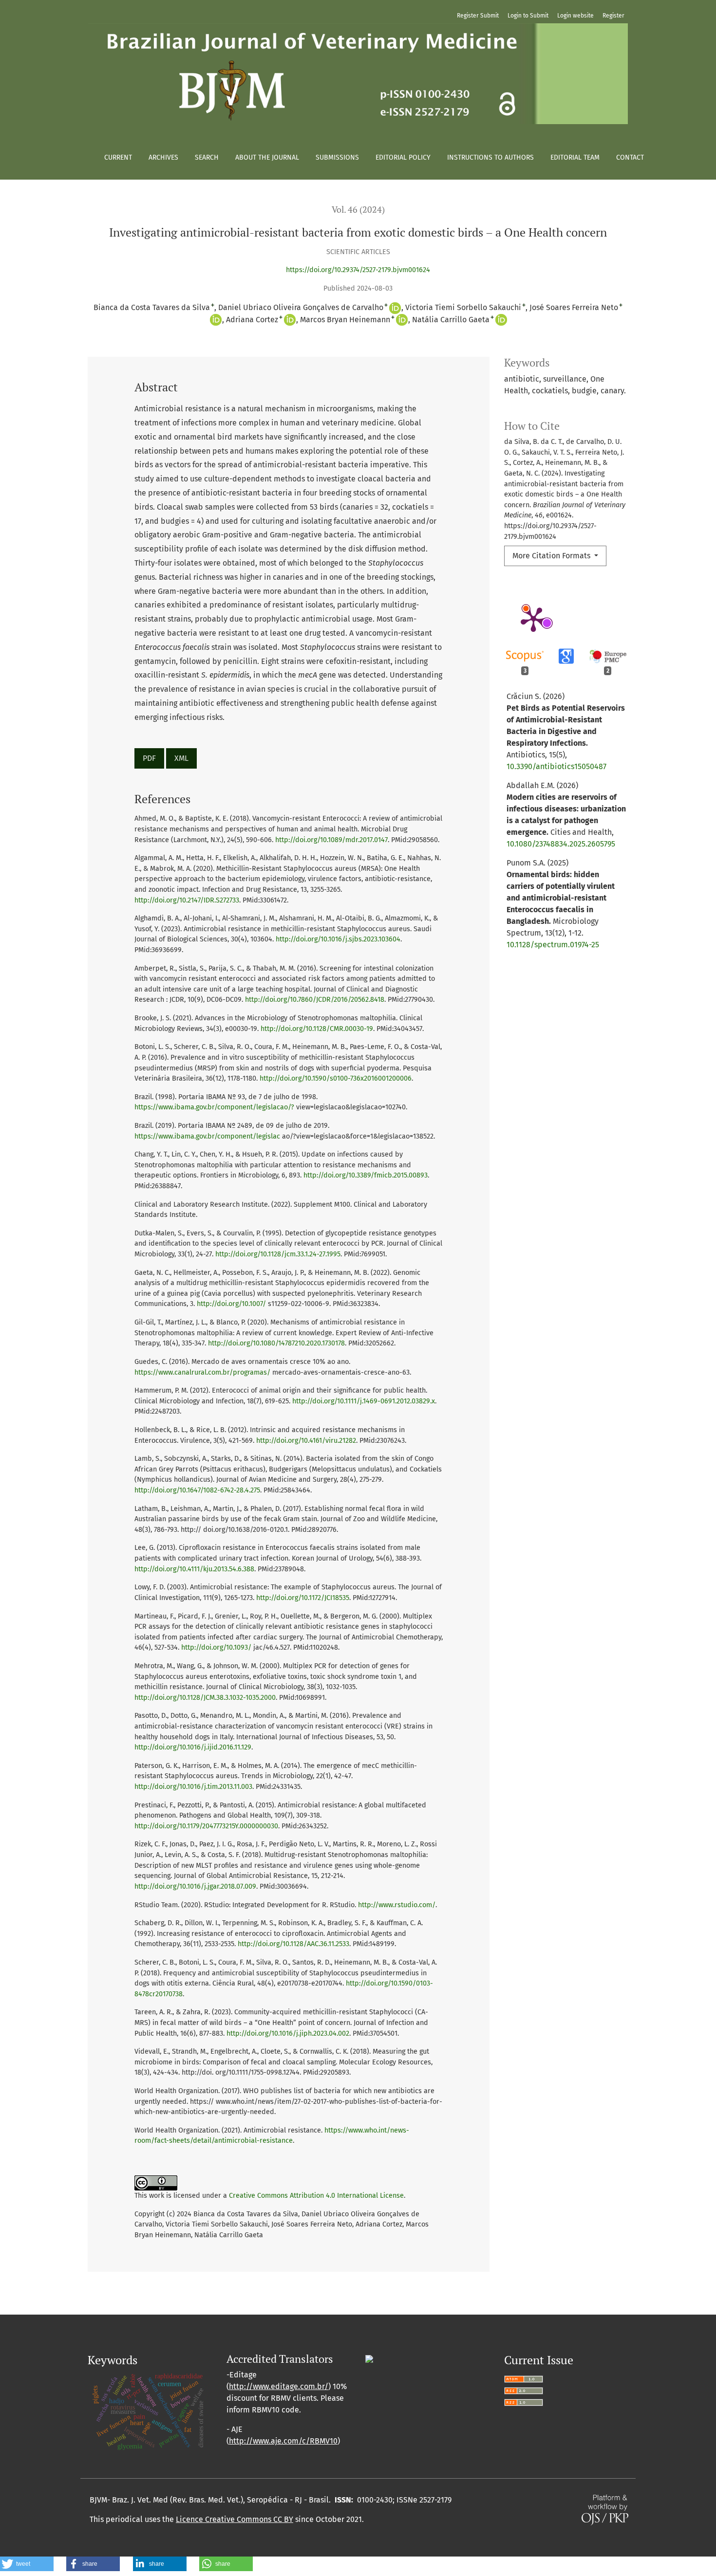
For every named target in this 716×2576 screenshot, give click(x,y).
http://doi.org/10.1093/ (216, 1647)
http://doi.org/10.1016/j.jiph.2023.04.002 (288, 2033)
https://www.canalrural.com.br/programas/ (202, 1372)
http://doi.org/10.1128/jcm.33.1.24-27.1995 (278, 1254)
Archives (163, 157)
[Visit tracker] (369, 2359)
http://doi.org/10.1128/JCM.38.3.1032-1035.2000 (205, 1698)
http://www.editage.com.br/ (279, 2386)
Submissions (337, 157)
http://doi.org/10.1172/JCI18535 (303, 1598)
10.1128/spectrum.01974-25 (553, 945)
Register (613, 16)
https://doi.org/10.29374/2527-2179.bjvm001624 (358, 270)
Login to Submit (528, 16)
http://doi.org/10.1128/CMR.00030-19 (317, 1029)
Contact (630, 157)
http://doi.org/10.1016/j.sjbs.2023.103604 (338, 939)
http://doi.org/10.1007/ (231, 1304)
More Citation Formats (552, 556)
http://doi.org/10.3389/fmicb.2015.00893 (366, 1175)
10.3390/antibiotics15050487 (556, 766)
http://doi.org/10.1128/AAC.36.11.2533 (293, 1944)
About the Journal (267, 157)
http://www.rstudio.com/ (397, 1905)
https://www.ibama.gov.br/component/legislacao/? (214, 1107)
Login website (575, 16)
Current (118, 157)
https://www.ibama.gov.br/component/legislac (207, 1136)
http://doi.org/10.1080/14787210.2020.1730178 (276, 1343)
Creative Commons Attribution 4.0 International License (316, 2196)
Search (207, 157)
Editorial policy (403, 157)
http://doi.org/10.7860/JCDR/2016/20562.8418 (315, 1000)
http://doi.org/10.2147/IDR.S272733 (187, 900)
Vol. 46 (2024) (358, 210)
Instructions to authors (490, 157)
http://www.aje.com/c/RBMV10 (283, 2441)
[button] (27, 2564)
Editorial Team (575, 157)
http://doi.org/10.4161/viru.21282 (306, 1441)
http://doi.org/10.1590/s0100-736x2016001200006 (336, 1078)
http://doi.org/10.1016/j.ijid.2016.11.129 (193, 1747)
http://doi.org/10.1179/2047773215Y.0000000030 (206, 1826)
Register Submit (478, 16)
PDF (149, 758)
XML (181, 758)
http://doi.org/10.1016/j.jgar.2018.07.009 (195, 1886)
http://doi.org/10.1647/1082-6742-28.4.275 (197, 1490)
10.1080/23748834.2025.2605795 (561, 844)
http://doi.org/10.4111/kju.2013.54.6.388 (194, 1569)
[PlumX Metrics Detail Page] (533, 619)
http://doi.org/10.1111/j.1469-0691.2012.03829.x (364, 1401)
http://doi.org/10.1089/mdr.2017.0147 (331, 840)
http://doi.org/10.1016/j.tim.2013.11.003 (193, 1787)
